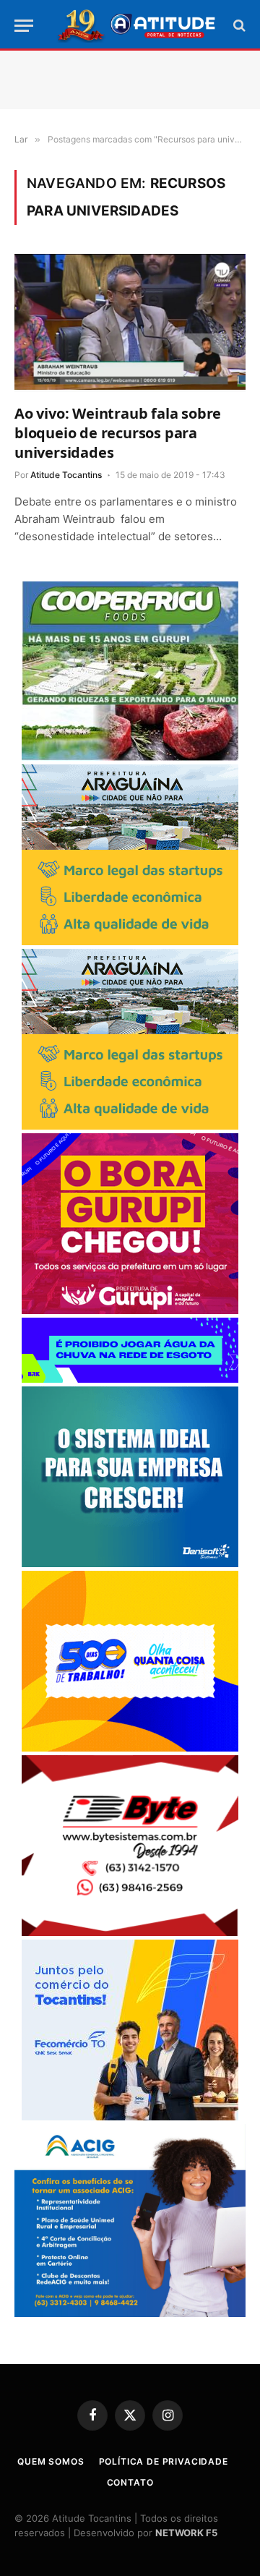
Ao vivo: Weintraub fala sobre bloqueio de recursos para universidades (118, 433)
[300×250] (130, 1748)
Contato (130, 2482)
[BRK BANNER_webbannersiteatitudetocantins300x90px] (130, 1379)
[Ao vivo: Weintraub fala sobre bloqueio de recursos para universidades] (130, 323)
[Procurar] (238, 26)
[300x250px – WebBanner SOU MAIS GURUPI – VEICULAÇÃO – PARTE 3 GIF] (130, 1310)
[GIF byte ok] (130, 1932)
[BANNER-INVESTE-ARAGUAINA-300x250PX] (130, 941)
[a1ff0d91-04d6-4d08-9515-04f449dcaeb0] (130, 2116)
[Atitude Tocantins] (137, 25)
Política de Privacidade (164, 2461)
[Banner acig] (130, 2313)
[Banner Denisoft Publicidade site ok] (130, 1563)
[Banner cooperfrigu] (130, 757)
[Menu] (24, 26)
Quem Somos (51, 2461)
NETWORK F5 (186, 2533)
